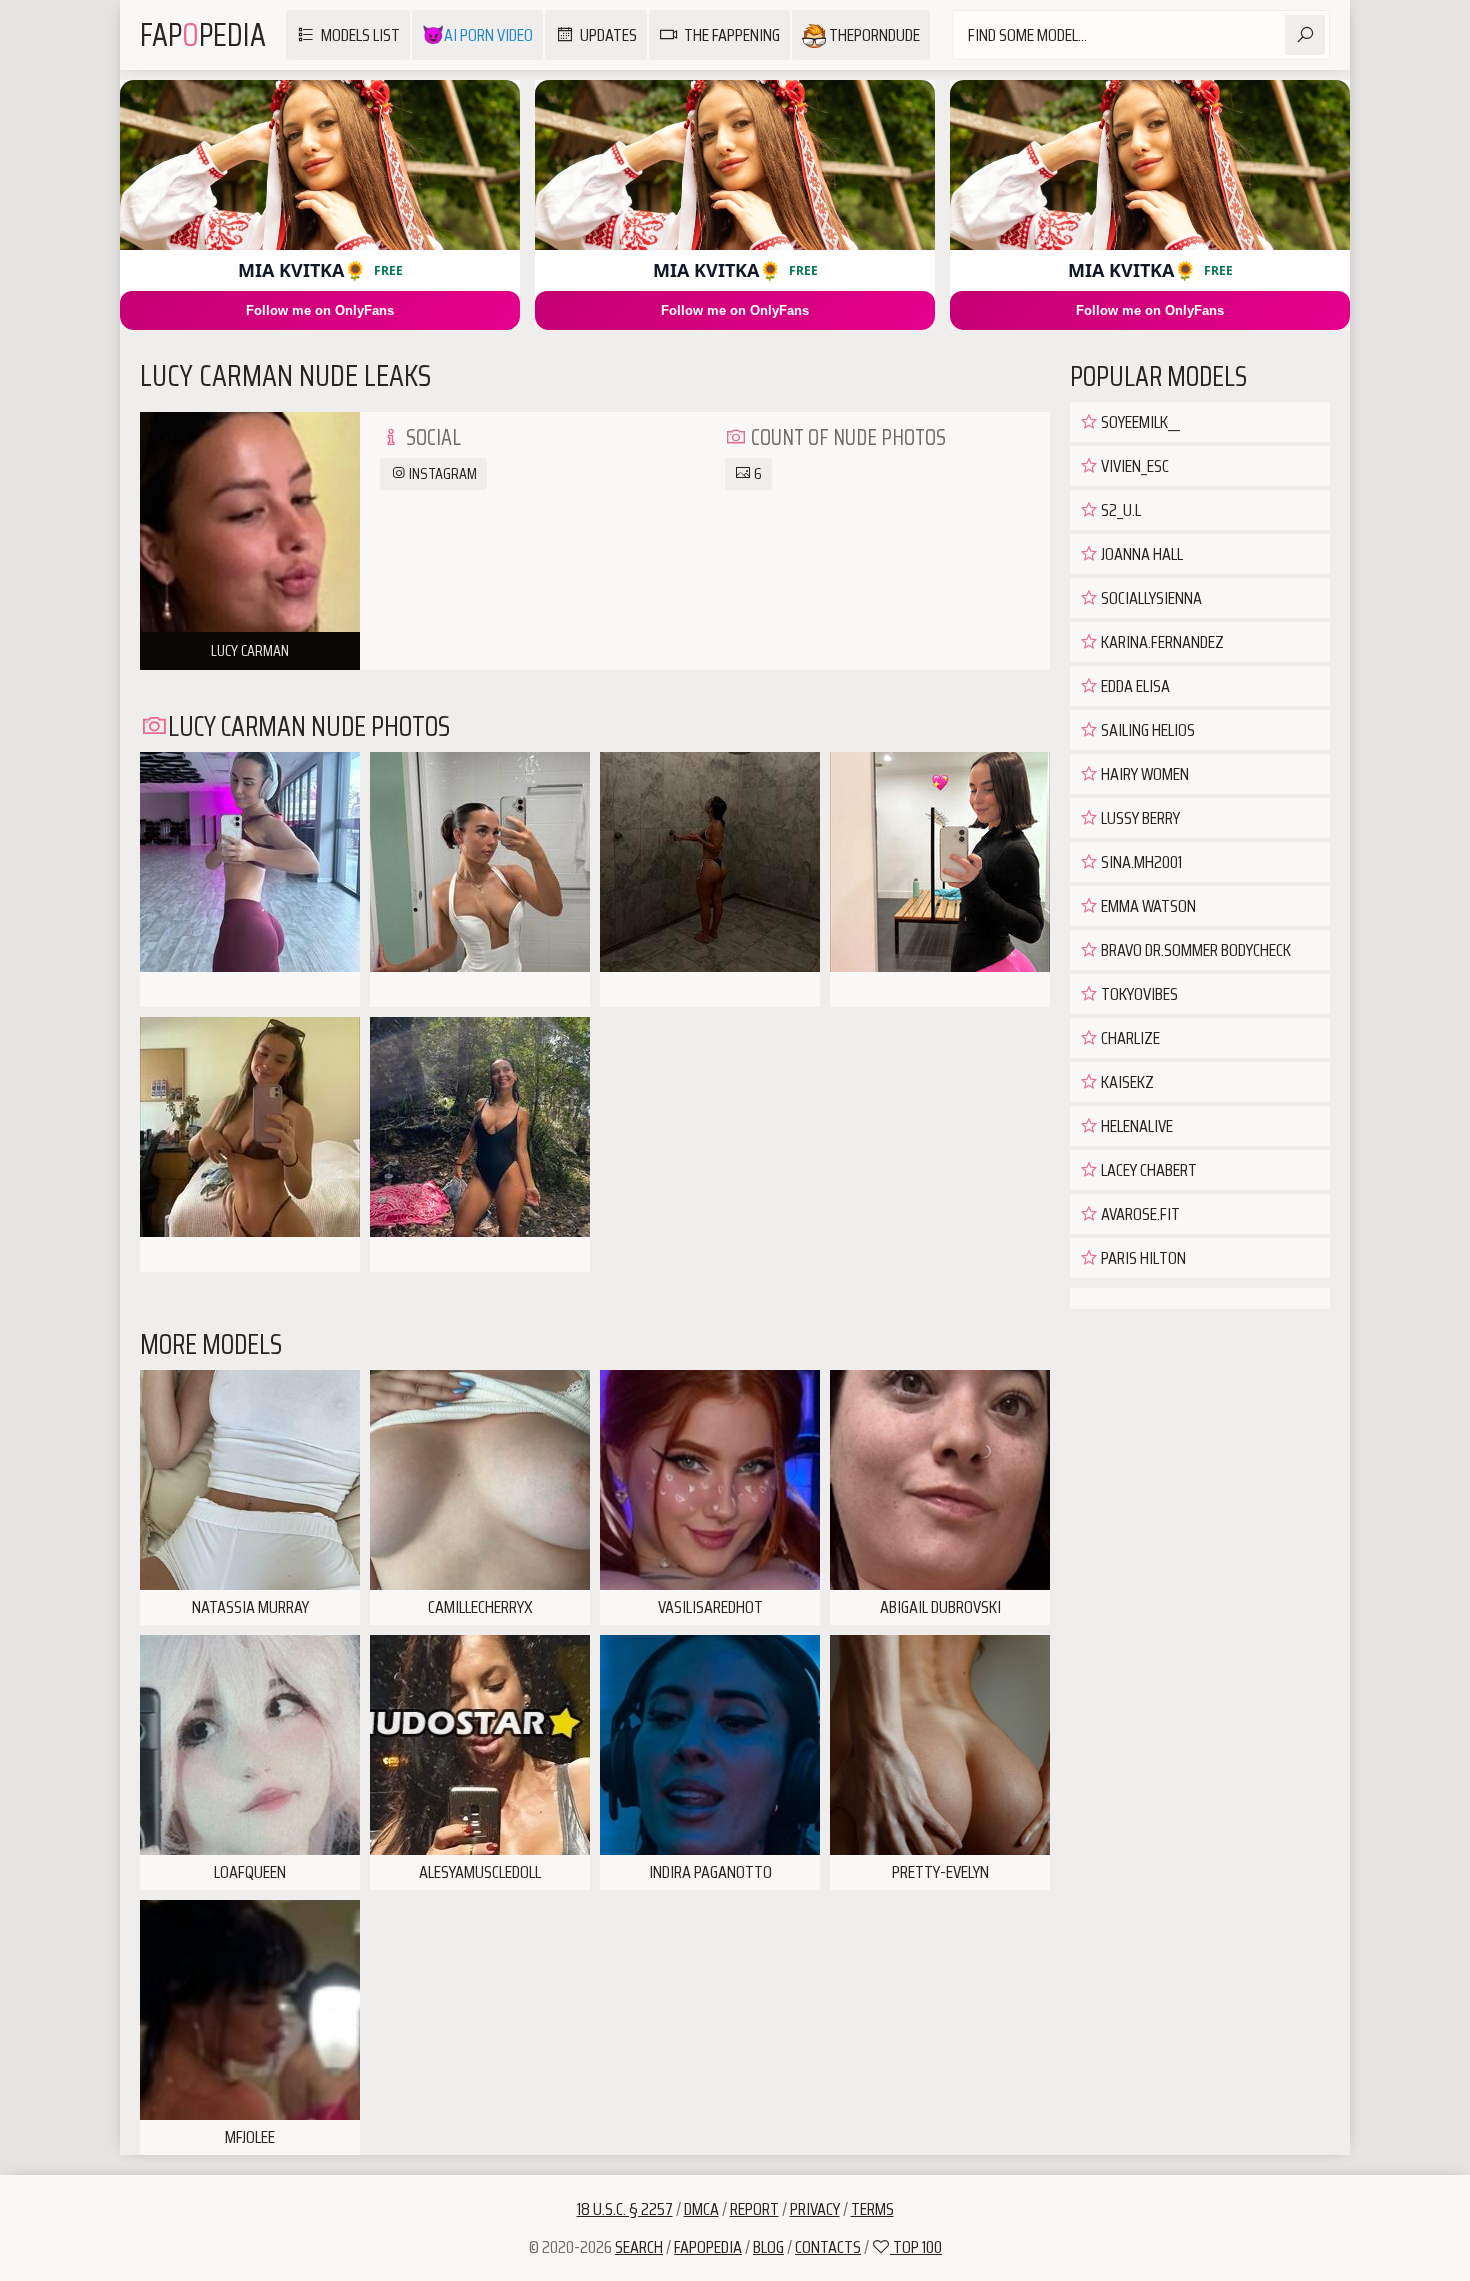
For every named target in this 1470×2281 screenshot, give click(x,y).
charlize (1129, 1038)
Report (754, 2209)
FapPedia (203, 35)
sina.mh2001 (1140, 862)
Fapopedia (708, 2247)
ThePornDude (873, 35)
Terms (872, 2209)
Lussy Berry (1139, 818)
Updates (608, 35)
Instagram (441, 473)
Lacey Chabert (1147, 1170)
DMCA (701, 2209)
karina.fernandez (1161, 642)
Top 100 (916, 2247)
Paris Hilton (1142, 1258)
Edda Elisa (1134, 686)
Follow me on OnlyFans (320, 310)
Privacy (815, 2209)
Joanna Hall (1140, 554)
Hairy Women (1143, 774)
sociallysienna (1150, 598)
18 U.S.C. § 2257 (625, 2209)
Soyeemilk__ (1139, 422)
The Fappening (732, 35)
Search (639, 2247)
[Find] (1305, 35)
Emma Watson (1147, 906)
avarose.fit (1139, 1214)
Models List (360, 35)
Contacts (828, 2247)
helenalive (1135, 1126)
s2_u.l (1119, 510)
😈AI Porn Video (477, 35)
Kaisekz (1126, 1082)
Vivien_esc (1133, 466)
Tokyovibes (1138, 994)
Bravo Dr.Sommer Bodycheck (1194, 950)
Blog (768, 2247)
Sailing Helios (1146, 730)
